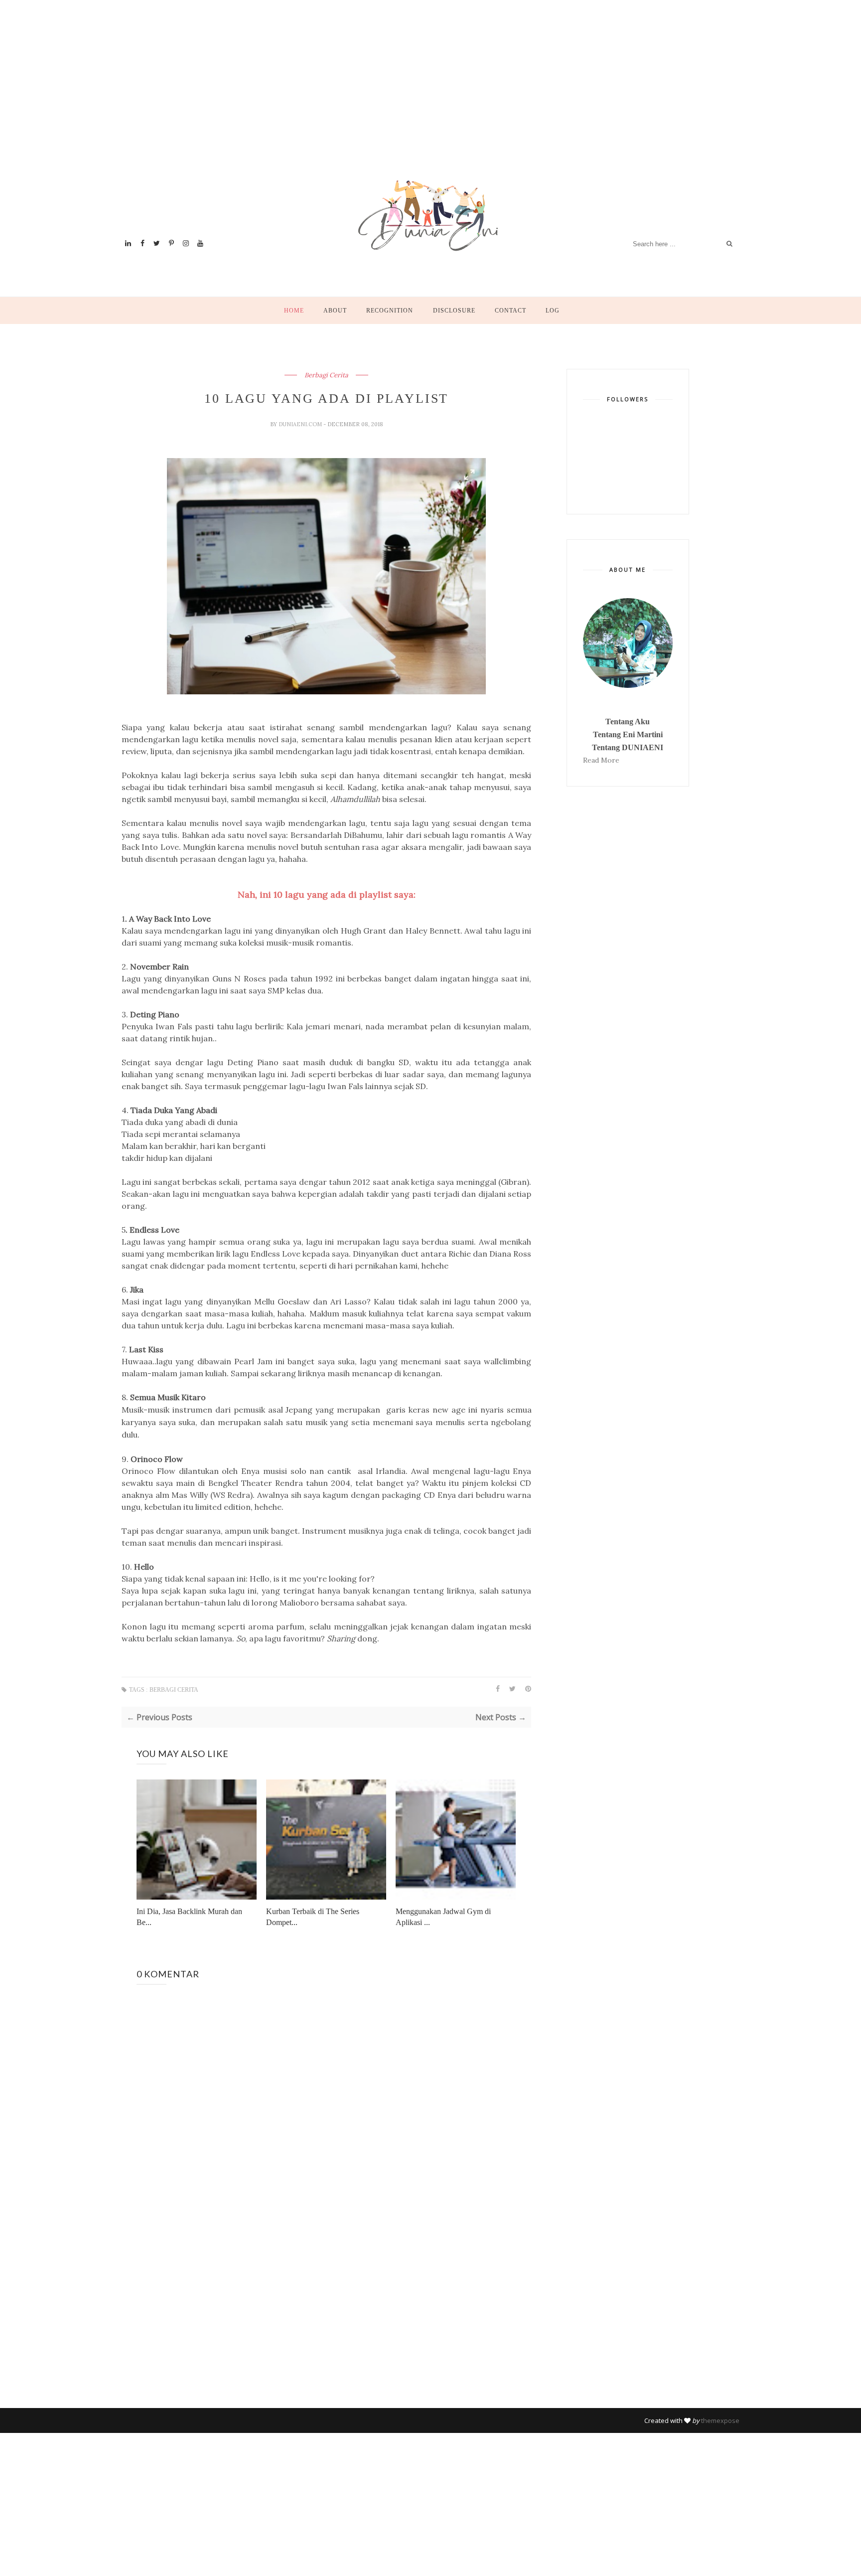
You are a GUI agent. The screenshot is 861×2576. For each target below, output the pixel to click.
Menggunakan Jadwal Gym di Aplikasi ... (443, 1917)
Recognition (390, 311)
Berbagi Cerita (326, 375)
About (335, 311)
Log (553, 311)
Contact (510, 311)
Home (294, 311)
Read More (601, 760)
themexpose (720, 2420)
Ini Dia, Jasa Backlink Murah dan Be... (189, 1917)
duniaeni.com (301, 424)
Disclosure (454, 311)
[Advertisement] (421, 102)
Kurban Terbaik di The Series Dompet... (313, 1917)
